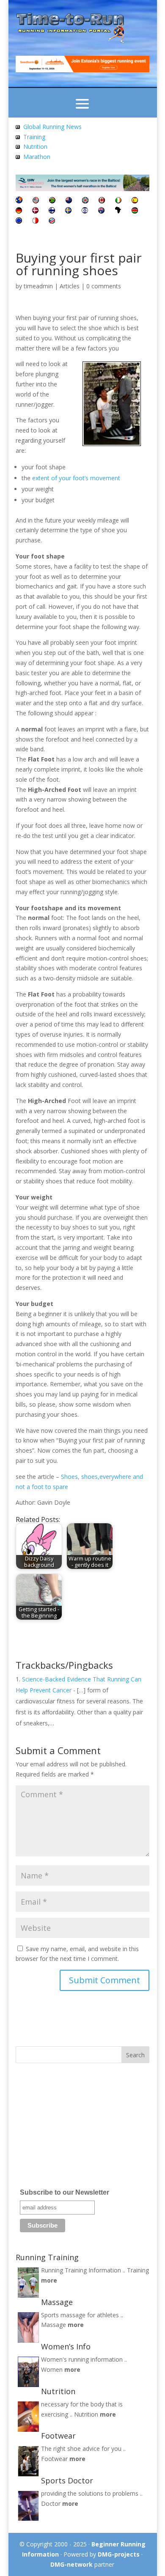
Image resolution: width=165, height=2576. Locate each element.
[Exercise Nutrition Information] (18, 146)
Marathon (37, 157)
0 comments (104, 286)
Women (52, 2369)
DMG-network (71, 2564)
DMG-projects (119, 2554)
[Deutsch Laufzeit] (19, 211)
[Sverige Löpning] (68, 211)
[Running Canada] (102, 201)
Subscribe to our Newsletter (65, 2192)
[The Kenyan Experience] (135, 211)
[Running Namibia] (52, 221)
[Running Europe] (19, 221)
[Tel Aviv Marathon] (85, 211)
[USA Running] (36, 201)
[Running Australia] (101, 211)
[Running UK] (85, 201)
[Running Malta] (35, 221)
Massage (54, 2325)
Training (34, 137)
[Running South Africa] (52, 201)
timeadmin (38, 286)
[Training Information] (18, 137)
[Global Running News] (18, 127)
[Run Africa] (118, 211)
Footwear (54, 2459)
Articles (70, 286)
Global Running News (52, 127)
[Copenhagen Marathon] (35, 211)
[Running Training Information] (18, 157)
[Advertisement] (69, 2129)
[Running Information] (19, 201)
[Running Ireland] (118, 201)
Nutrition (35, 146)
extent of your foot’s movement (76, 478)
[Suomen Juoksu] (52, 211)
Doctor (51, 2503)
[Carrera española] (135, 201)
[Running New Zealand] (69, 201)
